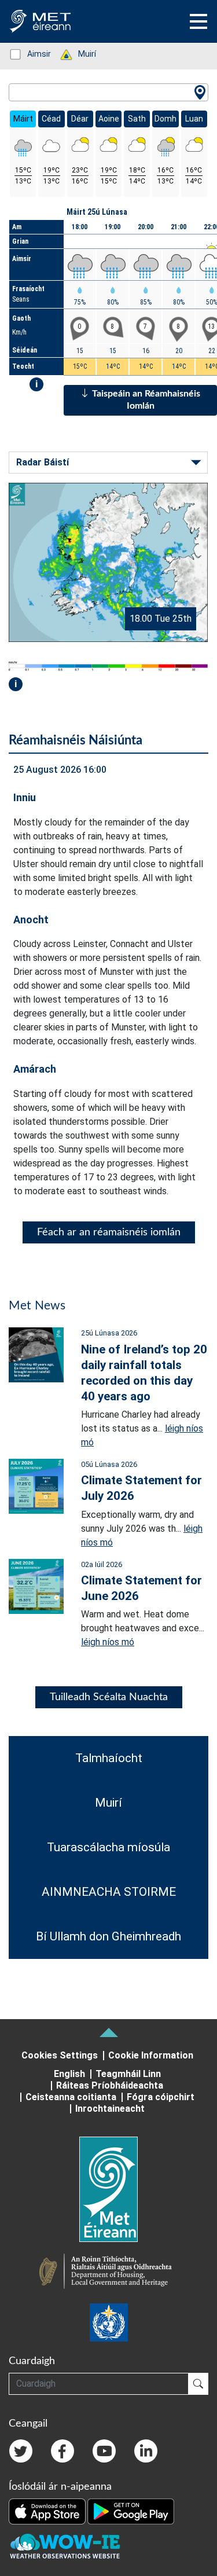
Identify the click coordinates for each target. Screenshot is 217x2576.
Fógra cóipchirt (161, 2097)
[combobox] (108, 92)
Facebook (62, 2451)
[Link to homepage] (108, 2189)
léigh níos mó (108, 1642)
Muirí (81, 54)
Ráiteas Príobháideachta (110, 2085)
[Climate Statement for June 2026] (36, 1585)
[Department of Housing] (109, 2273)
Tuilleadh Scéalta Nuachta (109, 1697)
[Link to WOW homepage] (65, 2546)
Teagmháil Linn (128, 2074)
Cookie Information (151, 2055)
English (69, 2074)
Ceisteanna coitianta (71, 2097)
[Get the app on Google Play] (131, 2511)
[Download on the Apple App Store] (48, 2511)
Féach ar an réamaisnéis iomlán (109, 1232)
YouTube (104, 2451)
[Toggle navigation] (198, 21)
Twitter (21, 2451)
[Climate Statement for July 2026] (36, 1486)
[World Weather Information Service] (109, 2322)
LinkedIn (146, 2451)
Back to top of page (109, 2032)
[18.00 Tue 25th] (108, 562)
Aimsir (33, 54)
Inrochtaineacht (110, 2109)
